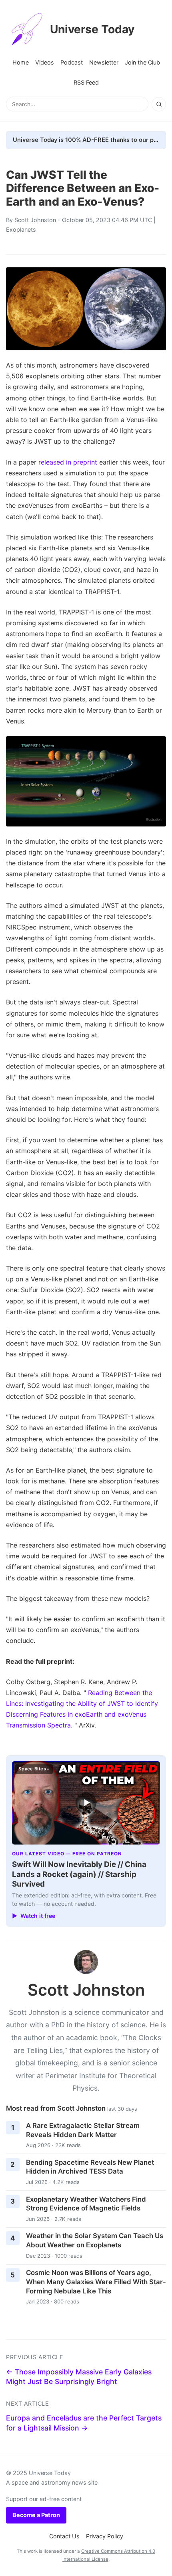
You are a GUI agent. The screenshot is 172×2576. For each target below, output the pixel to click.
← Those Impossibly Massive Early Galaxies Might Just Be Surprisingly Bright (79, 2377)
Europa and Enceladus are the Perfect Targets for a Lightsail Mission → (84, 2423)
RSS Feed (86, 82)
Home (21, 62)
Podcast (72, 62)
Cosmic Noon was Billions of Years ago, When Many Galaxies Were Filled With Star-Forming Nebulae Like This (96, 2282)
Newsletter (104, 62)
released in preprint (68, 462)
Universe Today (92, 29)
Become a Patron (36, 2515)
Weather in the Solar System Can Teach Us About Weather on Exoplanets (95, 2240)
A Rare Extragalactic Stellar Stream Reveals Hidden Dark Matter (83, 2130)
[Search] (159, 104)
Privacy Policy (105, 2536)
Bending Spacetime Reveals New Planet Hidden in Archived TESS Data (90, 2167)
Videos (45, 62)
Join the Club (142, 62)
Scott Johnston (35, 220)
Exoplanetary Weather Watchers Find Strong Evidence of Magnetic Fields (86, 2204)
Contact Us (64, 2536)
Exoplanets (21, 229)
